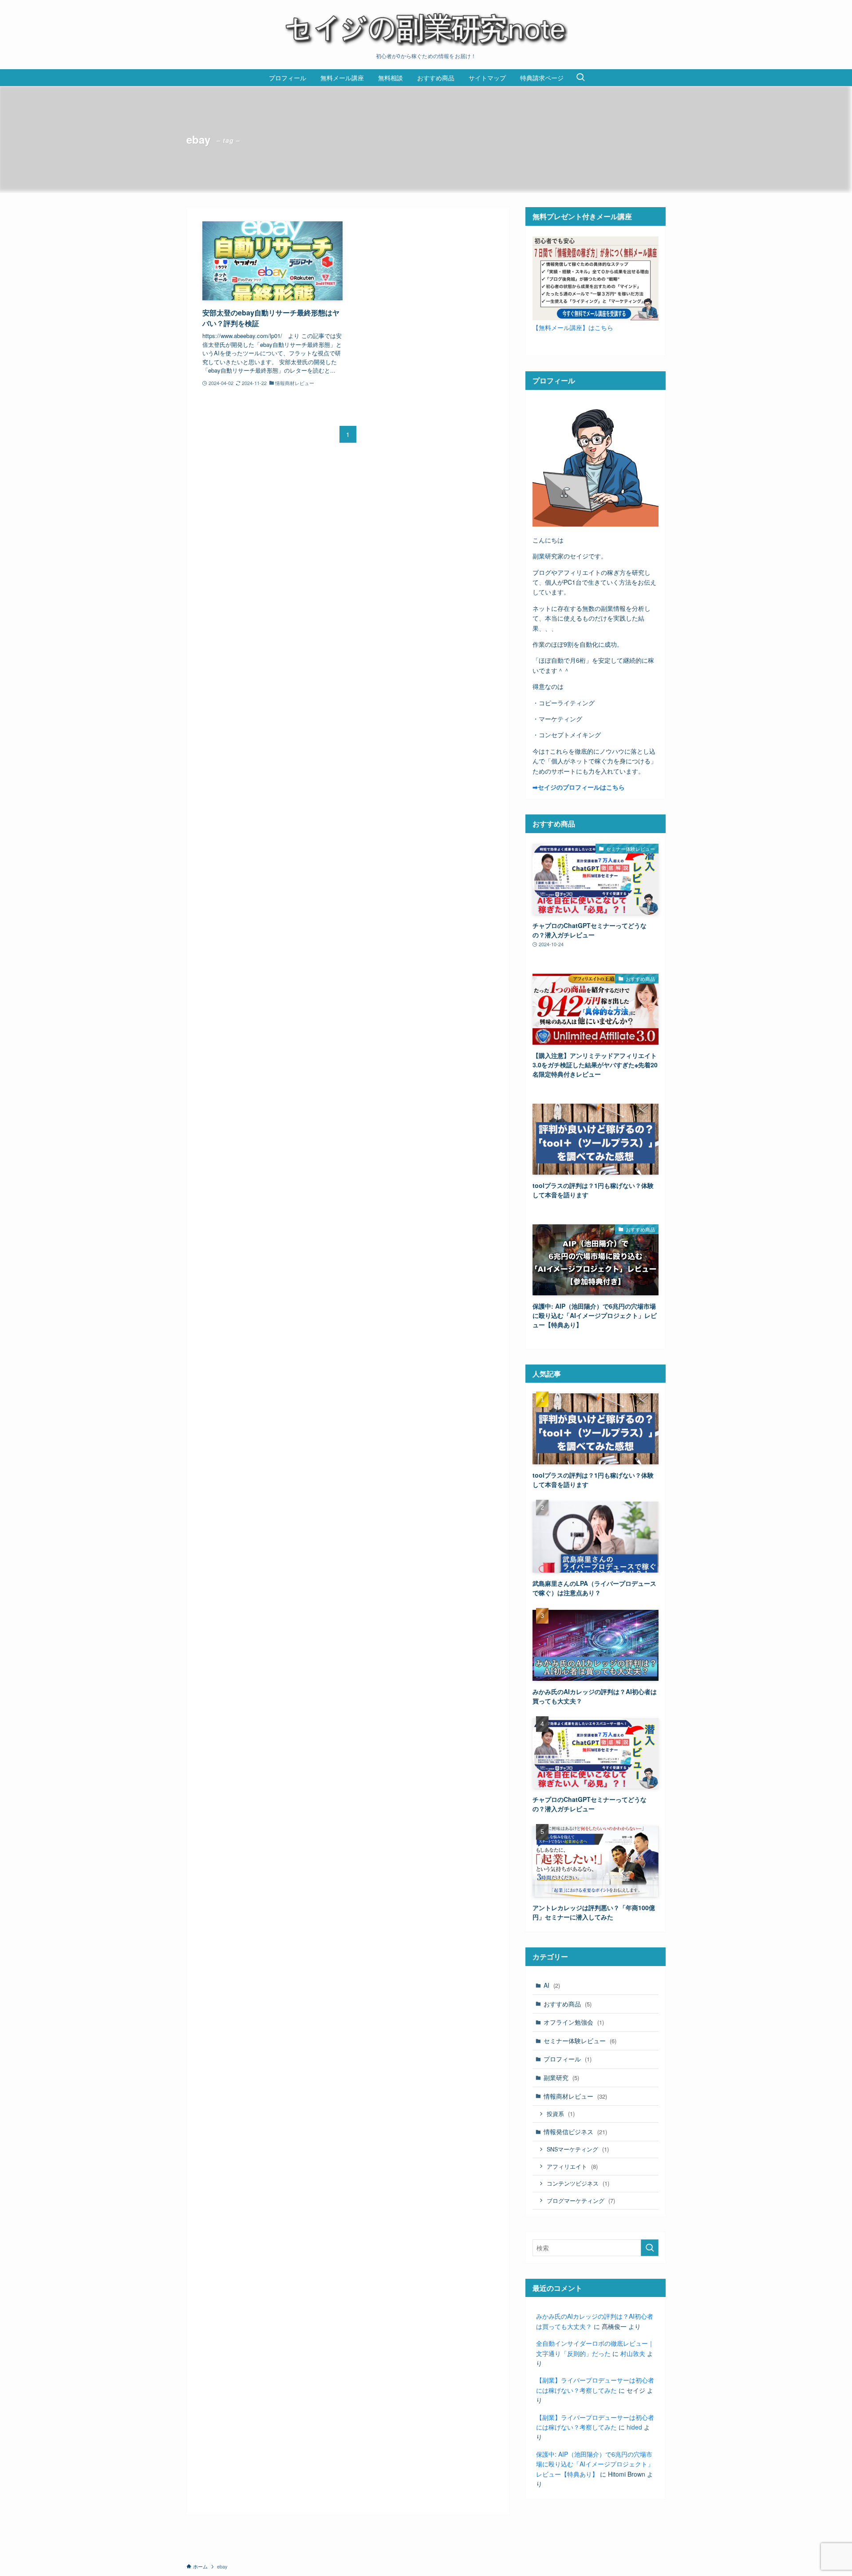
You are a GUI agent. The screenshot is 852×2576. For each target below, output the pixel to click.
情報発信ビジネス (575, 2132)
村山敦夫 (633, 2353)
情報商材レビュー (575, 2096)
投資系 (561, 2114)
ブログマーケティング (581, 2200)
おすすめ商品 (568, 2004)
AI (552, 1985)
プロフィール (568, 2059)
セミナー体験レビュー (580, 2041)
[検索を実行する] (650, 2248)
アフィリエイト (572, 2166)
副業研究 (561, 2077)
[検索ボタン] (580, 78)
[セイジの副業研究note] (426, 28)
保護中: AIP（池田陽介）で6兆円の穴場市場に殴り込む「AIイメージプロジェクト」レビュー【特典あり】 (595, 2464)
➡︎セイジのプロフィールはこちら (579, 787)
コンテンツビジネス (578, 2183)
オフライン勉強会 (574, 2022)
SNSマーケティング (578, 2149)
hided (634, 2427)
